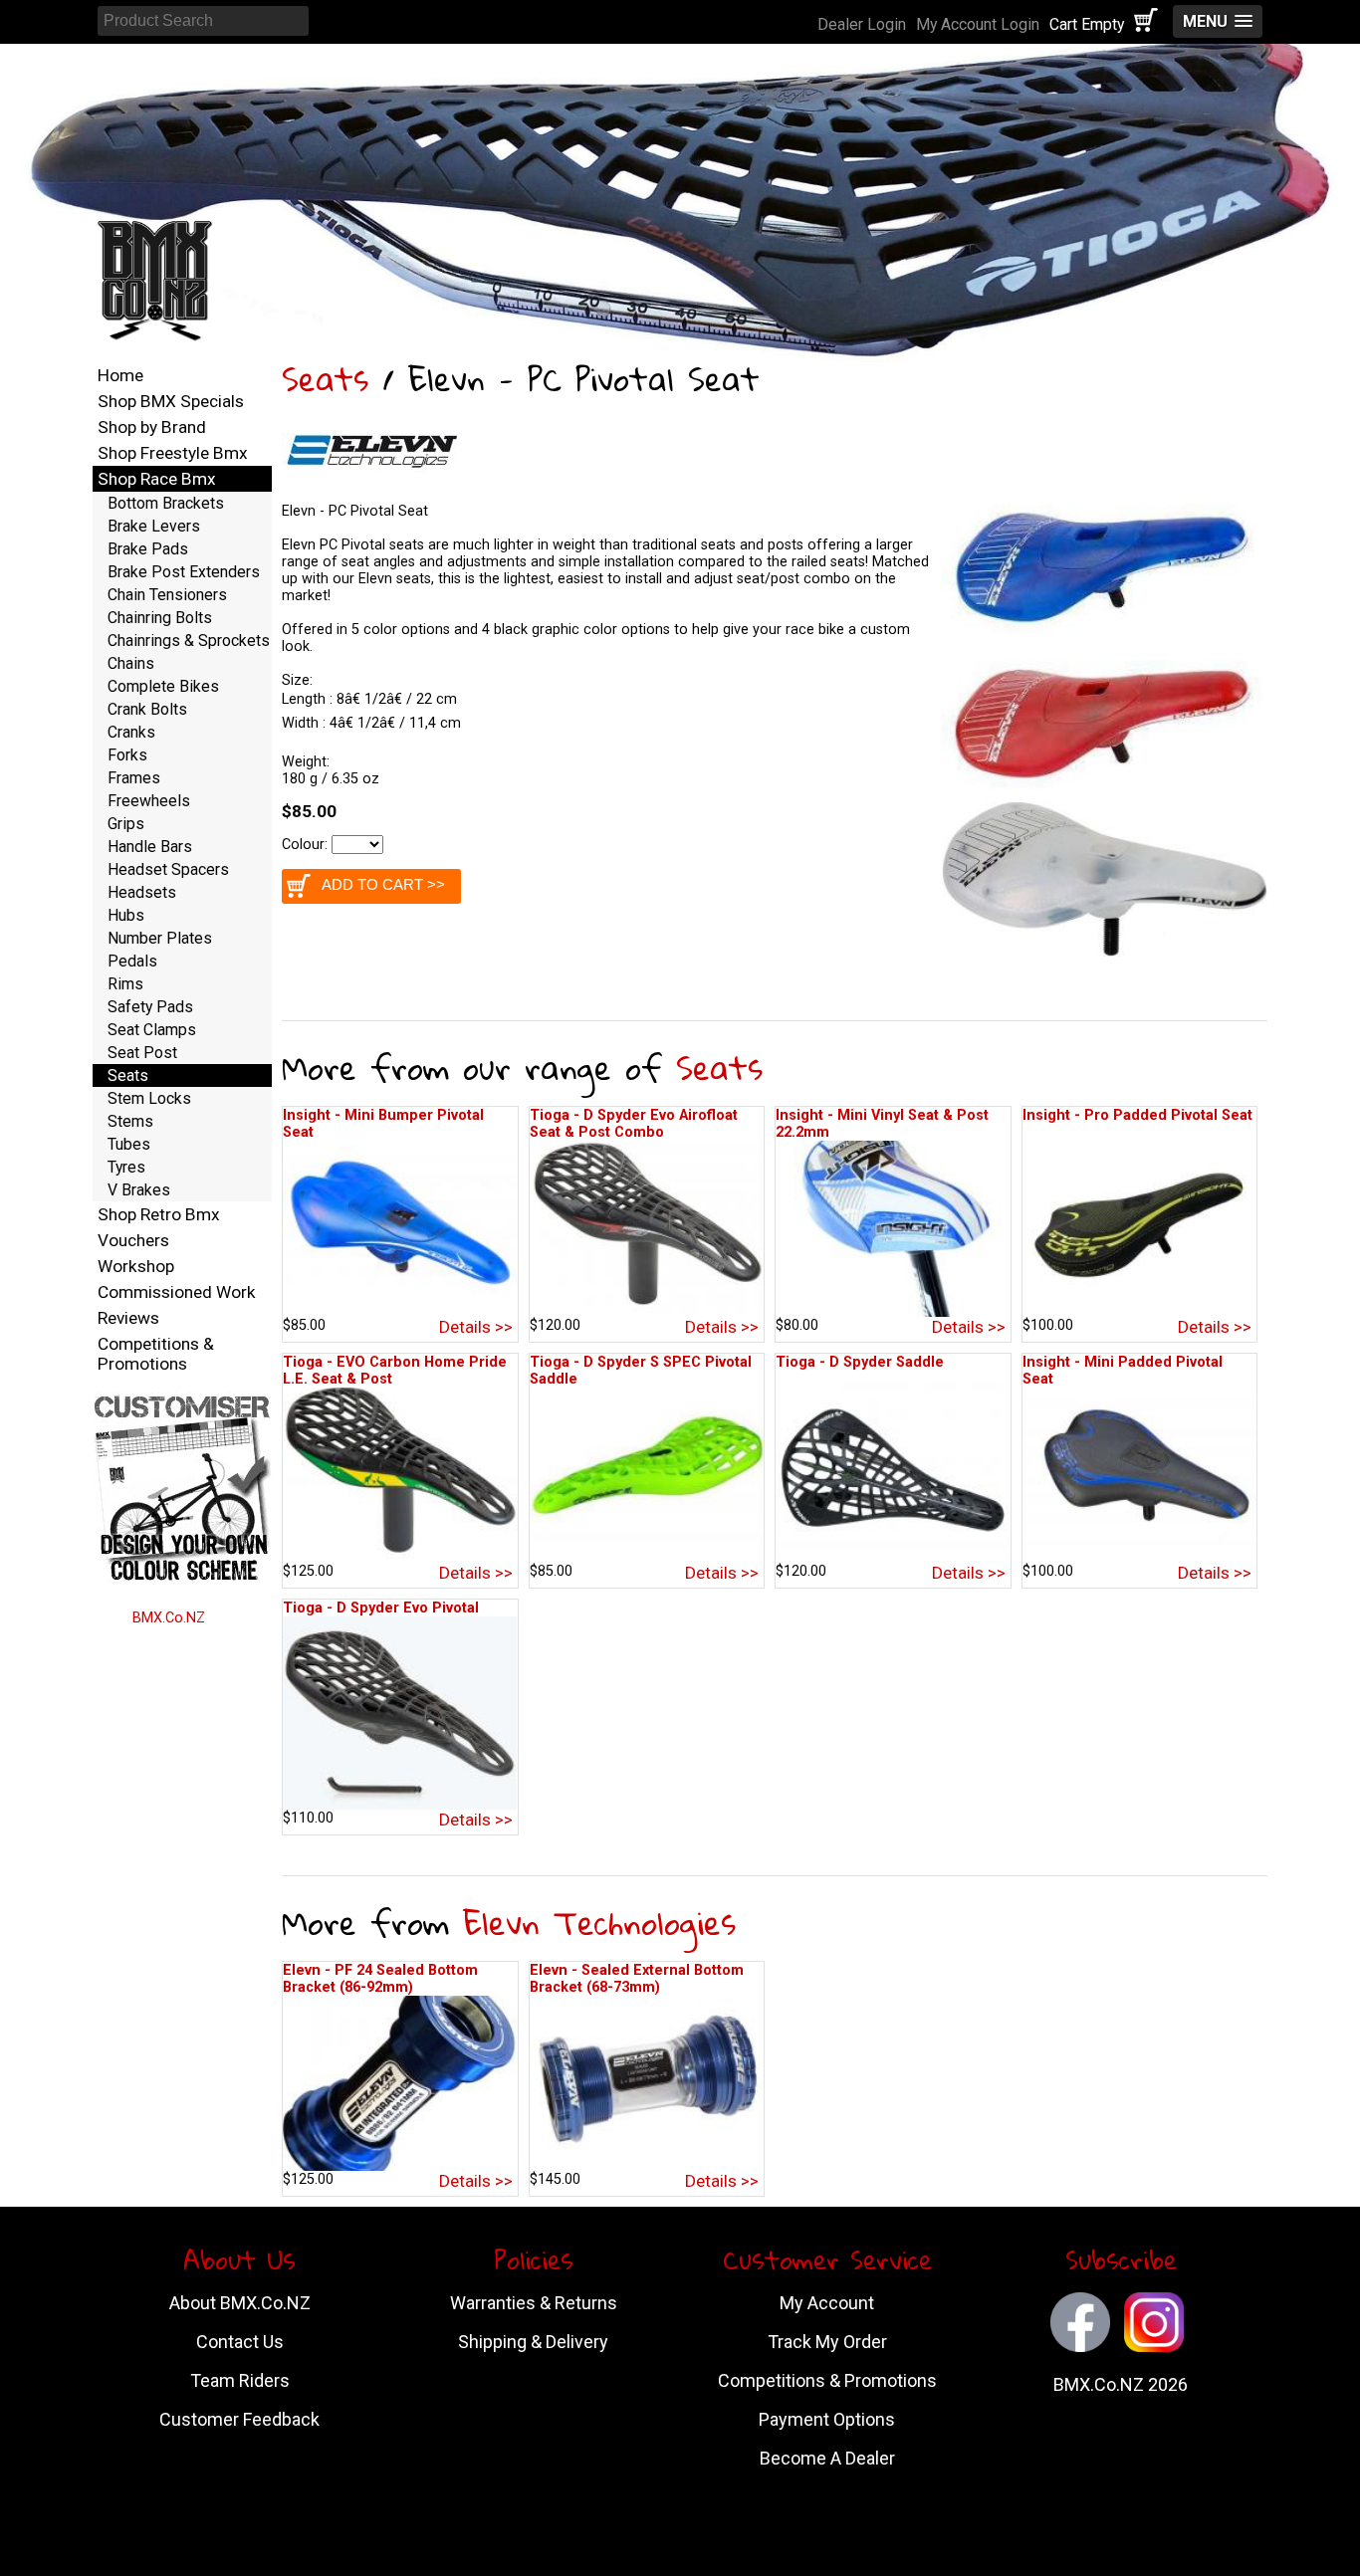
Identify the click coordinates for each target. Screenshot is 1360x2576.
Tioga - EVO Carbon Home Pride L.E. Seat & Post (395, 1371)
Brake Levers (154, 526)
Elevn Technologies (599, 1923)
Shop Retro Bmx (159, 1214)
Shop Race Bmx (157, 479)
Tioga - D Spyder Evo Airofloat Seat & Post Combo (634, 1124)
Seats (325, 379)
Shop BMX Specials (171, 401)
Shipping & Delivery (533, 2342)
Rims (125, 984)
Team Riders (240, 2380)
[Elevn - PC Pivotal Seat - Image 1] (1105, 637)
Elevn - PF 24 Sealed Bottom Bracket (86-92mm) (380, 1979)
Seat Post (142, 1053)
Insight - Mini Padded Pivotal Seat (1123, 1371)
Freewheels (149, 801)
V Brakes (139, 1190)
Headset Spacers (168, 869)
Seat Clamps (152, 1030)
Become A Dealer (827, 2458)
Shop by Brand (152, 427)
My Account (827, 2303)
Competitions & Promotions (156, 1354)
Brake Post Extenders (184, 572)
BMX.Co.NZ (169, 1618)
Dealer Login (862, 24)
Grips (126, 824)
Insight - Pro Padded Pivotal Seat (1137, 1115)
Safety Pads (150, 1007)
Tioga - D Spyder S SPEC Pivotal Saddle (641, 1371)
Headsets (142, 892)
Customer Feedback (239, 2419)
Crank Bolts (147, 709)
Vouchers (133, 1240)
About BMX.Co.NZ (240, 2303)
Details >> (476, 1327)
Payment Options (827, 2419)
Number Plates (160, 938)
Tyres (126, 1167)
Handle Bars (150, 847)
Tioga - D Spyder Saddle (860, 1362)
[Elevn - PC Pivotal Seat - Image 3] (1105, 952)
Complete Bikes (163, 686)
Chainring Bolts (160, 618)
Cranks (131, 732)
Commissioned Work (177, 1292)
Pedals (132, 961)
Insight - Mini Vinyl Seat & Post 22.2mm (882, 1124)
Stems (130, 1121)
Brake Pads (148, 549)
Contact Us (240, 2342)
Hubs (126, 915)
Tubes (129, 1144)
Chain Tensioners (167, 595)
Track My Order (827, 2342)
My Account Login (978, 24)
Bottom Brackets (166, 503)
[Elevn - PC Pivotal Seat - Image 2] (1105, 793)
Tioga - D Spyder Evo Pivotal (381, 1608)
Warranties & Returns (534, 2303)
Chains (131, 663)
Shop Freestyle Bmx (173, 453)
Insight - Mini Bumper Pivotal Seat (383, 1124)
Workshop (136, 1266)
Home (120, 375)
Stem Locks (149, 1098)
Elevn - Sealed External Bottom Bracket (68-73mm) (637, 1979)
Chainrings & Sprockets (189, 641)
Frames (134, 778)
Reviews (128, 1318)
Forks (127, 755)
